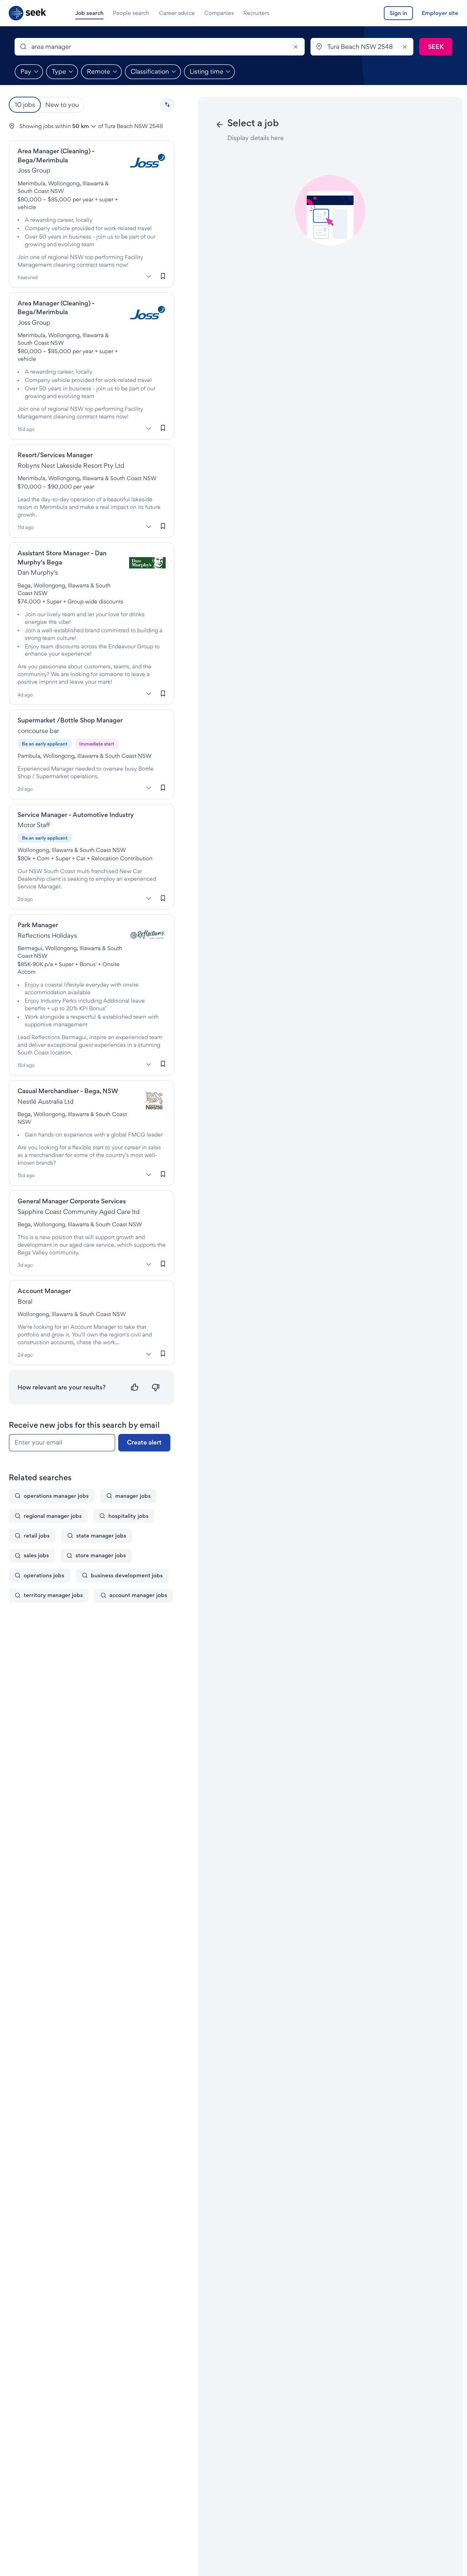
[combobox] (160, 47)
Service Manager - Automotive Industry (76, 815)
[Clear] (296, 47)
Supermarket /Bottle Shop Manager (70, 720)
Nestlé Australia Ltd (46, 1101)
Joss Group (34, 170)
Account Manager (44, 1291)
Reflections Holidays (47, 935)
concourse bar (38, 731)
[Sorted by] (167, 105)
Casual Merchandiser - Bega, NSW (68, 1091)
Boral (25, 1301)
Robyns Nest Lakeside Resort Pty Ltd (71, 465)
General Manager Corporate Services (72, 1201)
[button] (167, 105)
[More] (148, 277)
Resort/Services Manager (55, 455)
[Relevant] (135, 1387)
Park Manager (38, 925)
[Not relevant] (156, 1387)
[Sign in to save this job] (163, 276)
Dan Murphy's (38, 572)
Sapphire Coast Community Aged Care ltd (79, 1212)
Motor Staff (34, 825)
